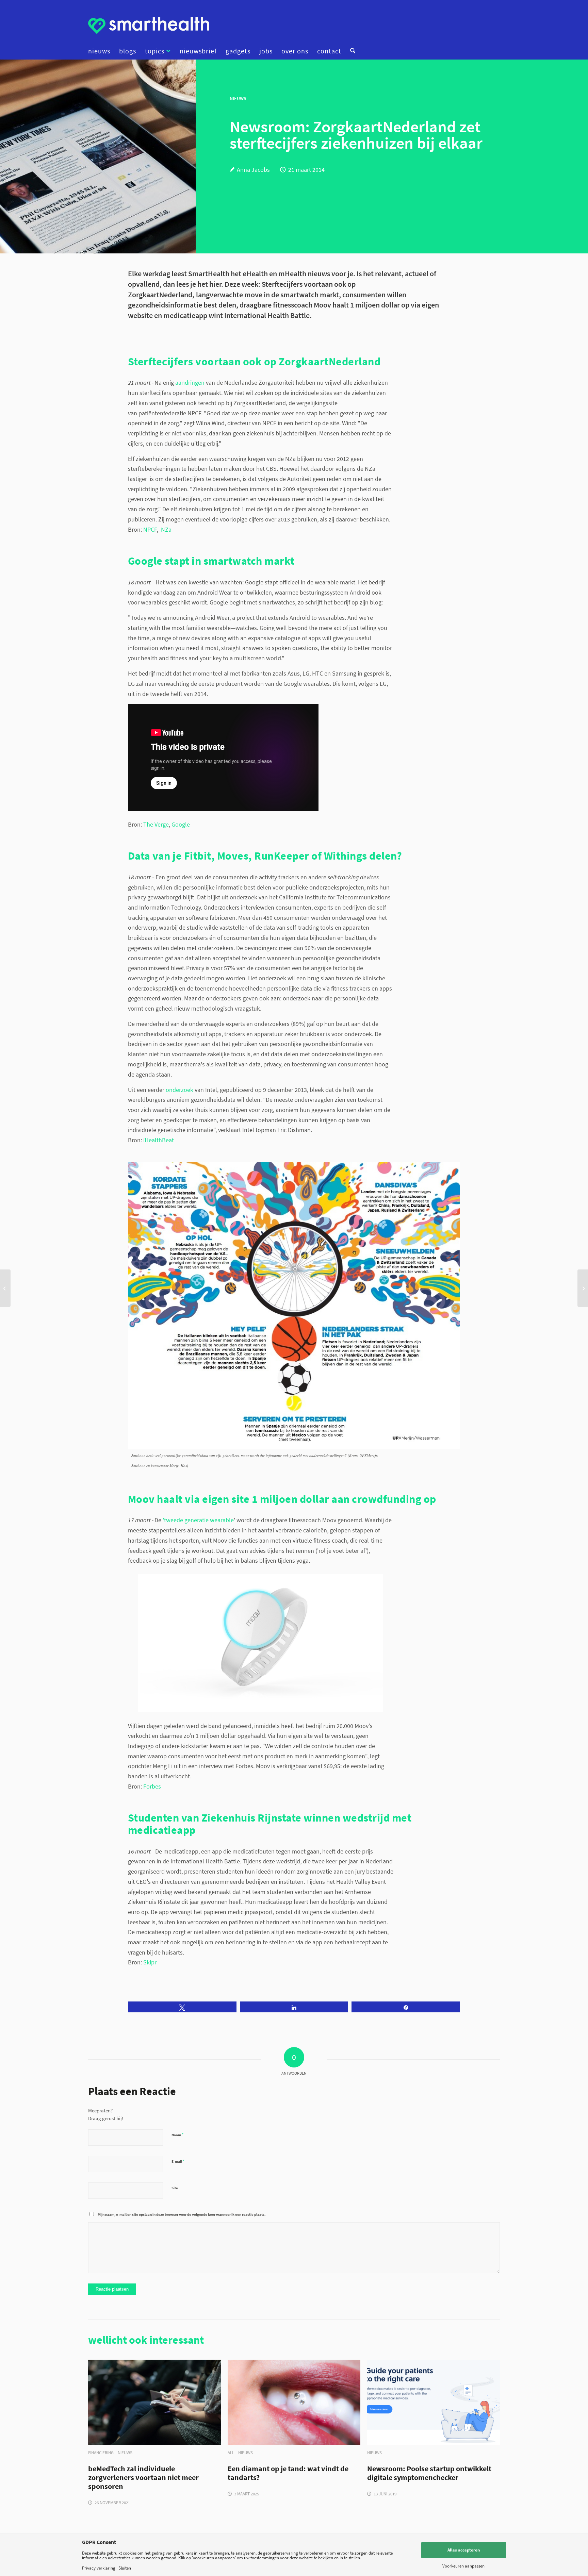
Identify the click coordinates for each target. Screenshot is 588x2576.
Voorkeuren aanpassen (463, 2566)
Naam (177, 2135)
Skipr (150, 1962)
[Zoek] (350, 51)
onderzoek (179, 1090)
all (231, 2453)
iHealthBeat (159, 1140)
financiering (101, 2453)
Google (181, 824)
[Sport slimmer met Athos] (5, 1288)
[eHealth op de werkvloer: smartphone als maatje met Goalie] (583, 1288)
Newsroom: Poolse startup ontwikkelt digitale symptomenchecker (429, 2473)
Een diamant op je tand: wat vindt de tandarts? (288, 2473)
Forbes (152, 1786)
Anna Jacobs (253, 170)
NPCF (150, 529)
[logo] (149, 26)
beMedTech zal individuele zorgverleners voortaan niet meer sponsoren (143, 2478)
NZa (166, 529)
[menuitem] (101, 51)
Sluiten (125, 2568)
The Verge (156, 824)
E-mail (178, 2161)
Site (175, 2188)
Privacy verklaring (99, 2568)
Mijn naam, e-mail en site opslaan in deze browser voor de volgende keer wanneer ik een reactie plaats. (182, 2214)
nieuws (125, 2453)
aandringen (190, 383)
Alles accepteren (464, 2550)
